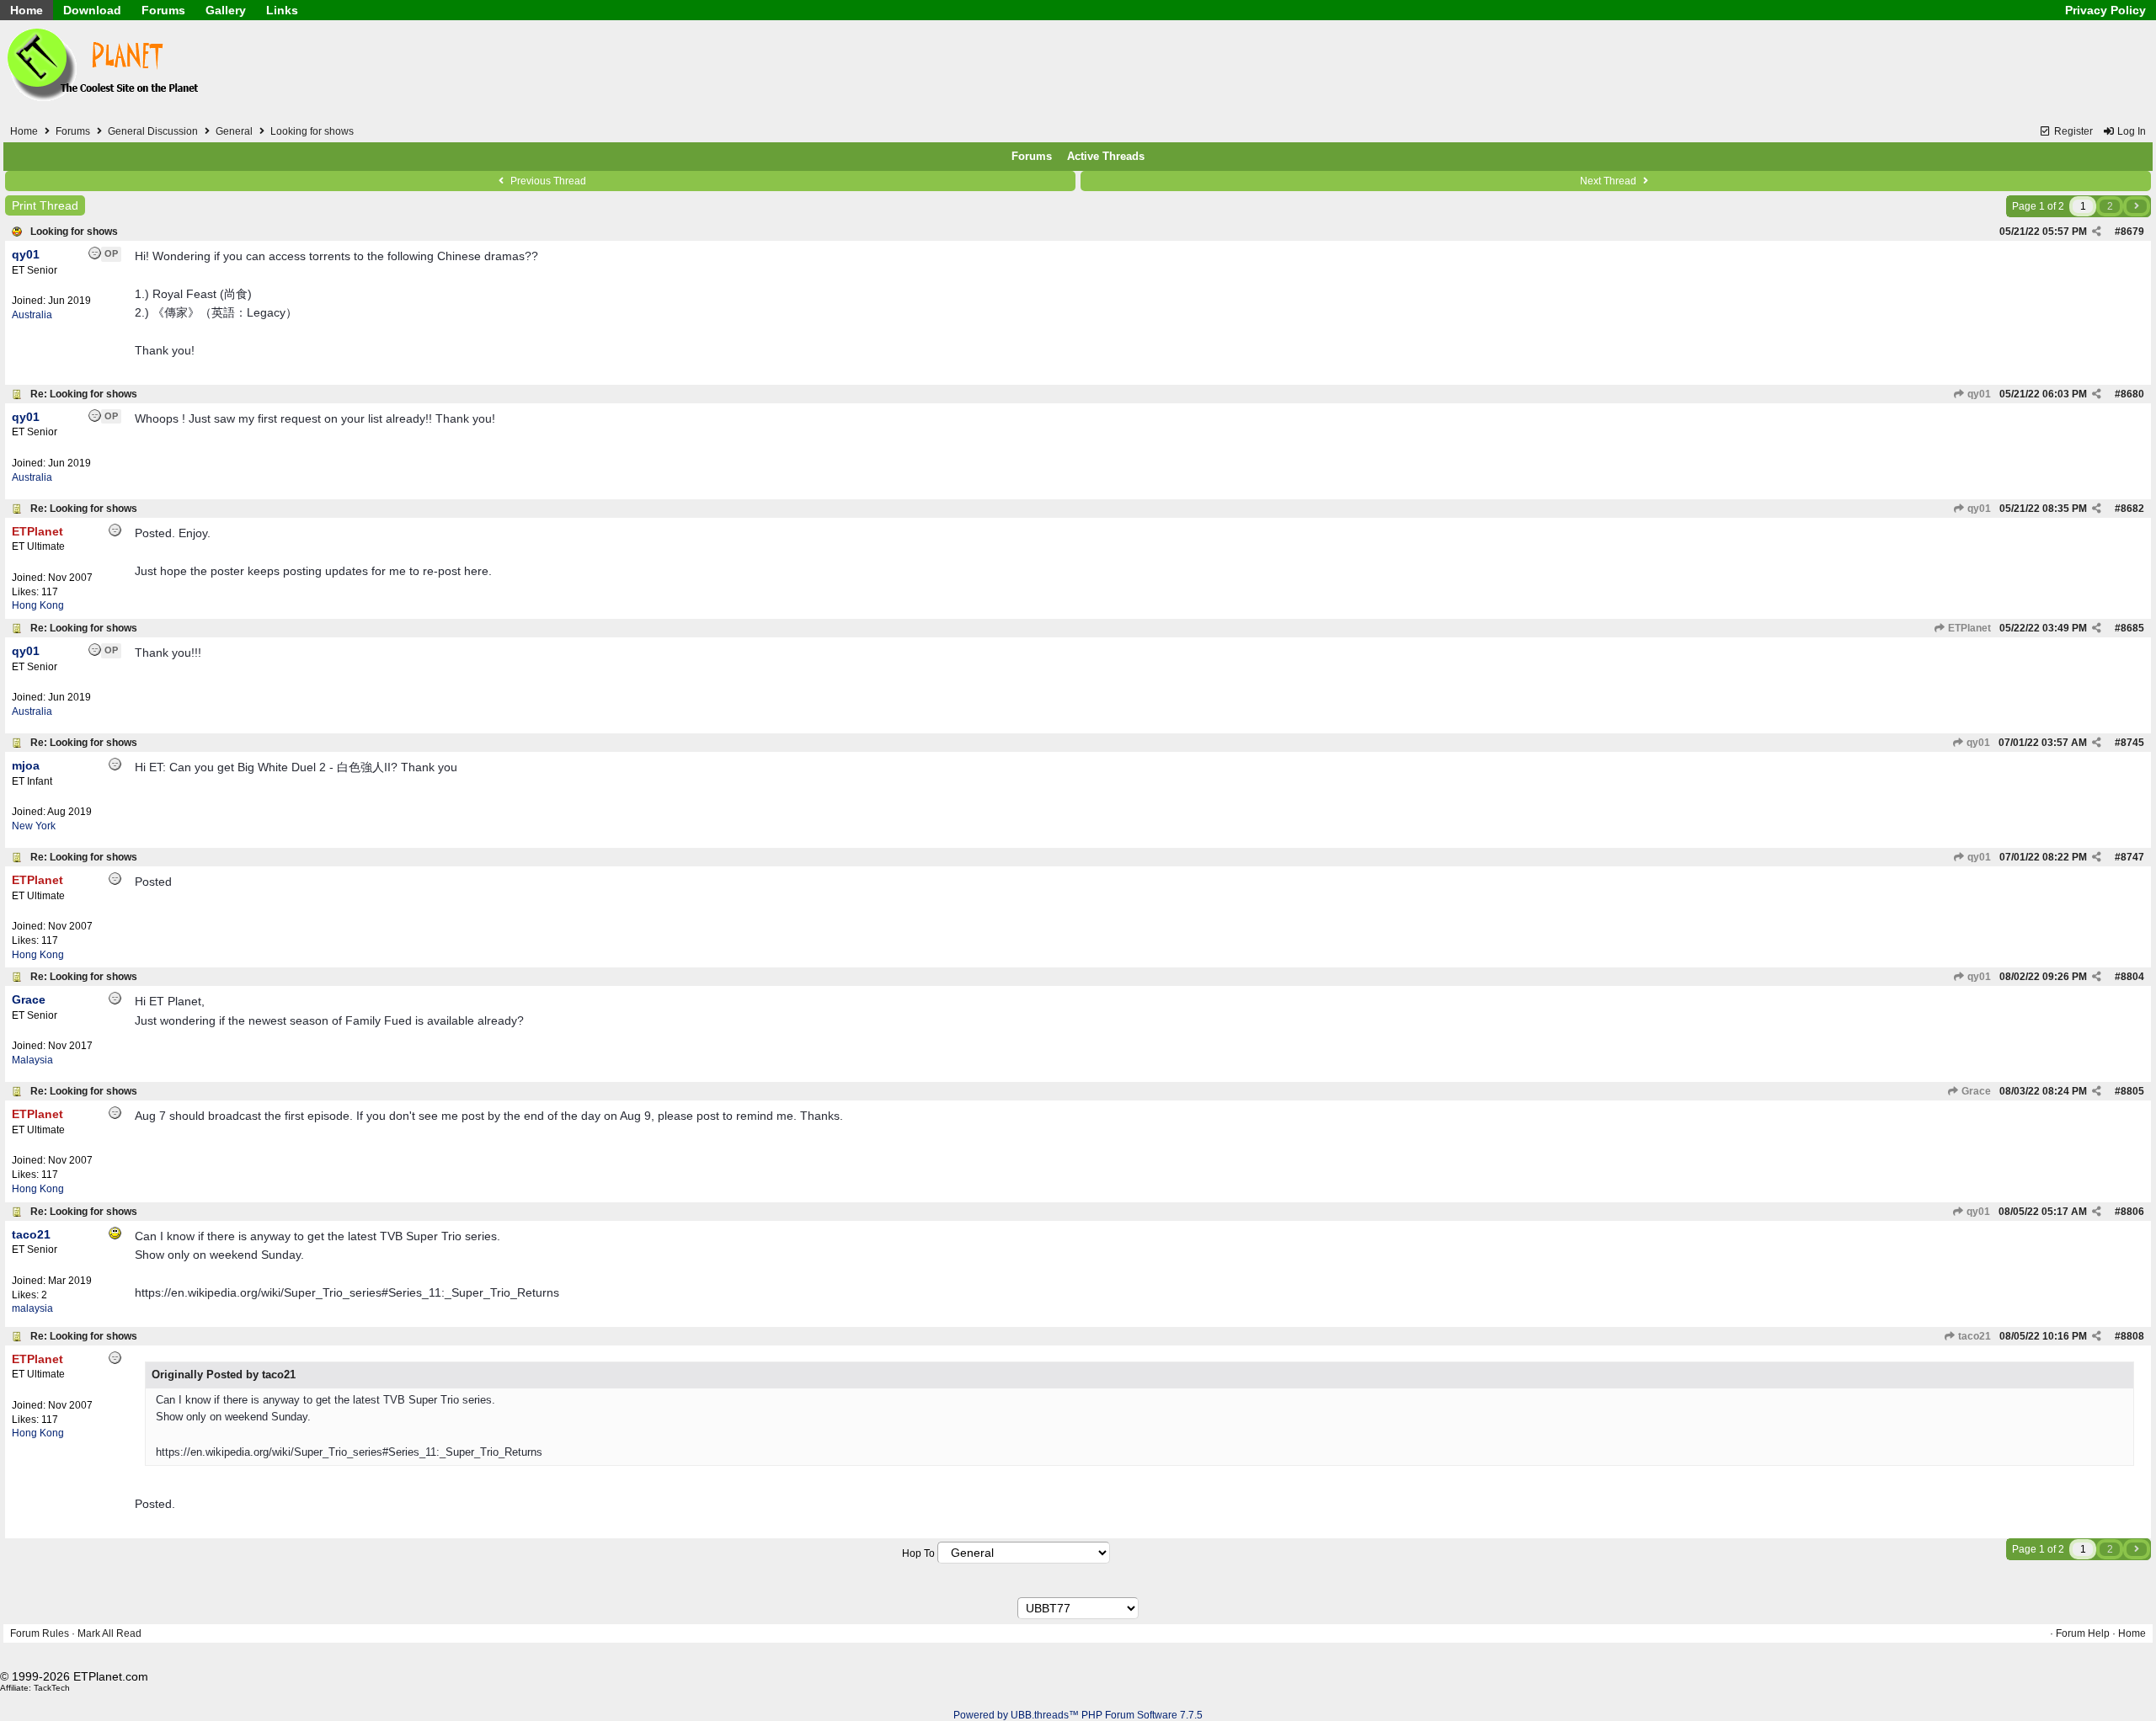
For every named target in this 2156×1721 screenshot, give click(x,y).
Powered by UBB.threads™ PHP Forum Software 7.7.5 (1078, 1715)
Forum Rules (40, 1633)
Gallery (226, 10)
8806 (2132, 1212)
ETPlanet (1968, 628)
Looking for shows (74, 232)
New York (34, 826)
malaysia (32, 1308)
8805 (2132, 1091)
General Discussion (153, 131)
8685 (2132, 628)
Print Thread (45, 205)
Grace (1975, 1091)
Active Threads (1106, 156)
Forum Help (2083, 1633)
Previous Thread (547, 181)
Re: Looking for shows (84, 394)
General (234, 131)
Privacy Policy (2105, 10)
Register (2072, 131)
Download (92, 10)
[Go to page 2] (2137, 206)
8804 (2132, 977)
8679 (2132, 232)
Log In (2130, 131)
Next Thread (1609, 181)
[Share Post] (2097, 232)
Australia (32, 315)
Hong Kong (38, 605)
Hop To (918, 1553)
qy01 (1978, 394)
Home (27, 10)
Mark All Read (109, 1633)
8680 (2132, 394)
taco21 (1973, 1336)
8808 (2132, 1336)
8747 (2132, 857)
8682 (2132, 509)
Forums (163, 10)
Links (282, 10)
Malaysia (32, 1060)
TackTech (52, 1688)
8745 (2132, 743)
